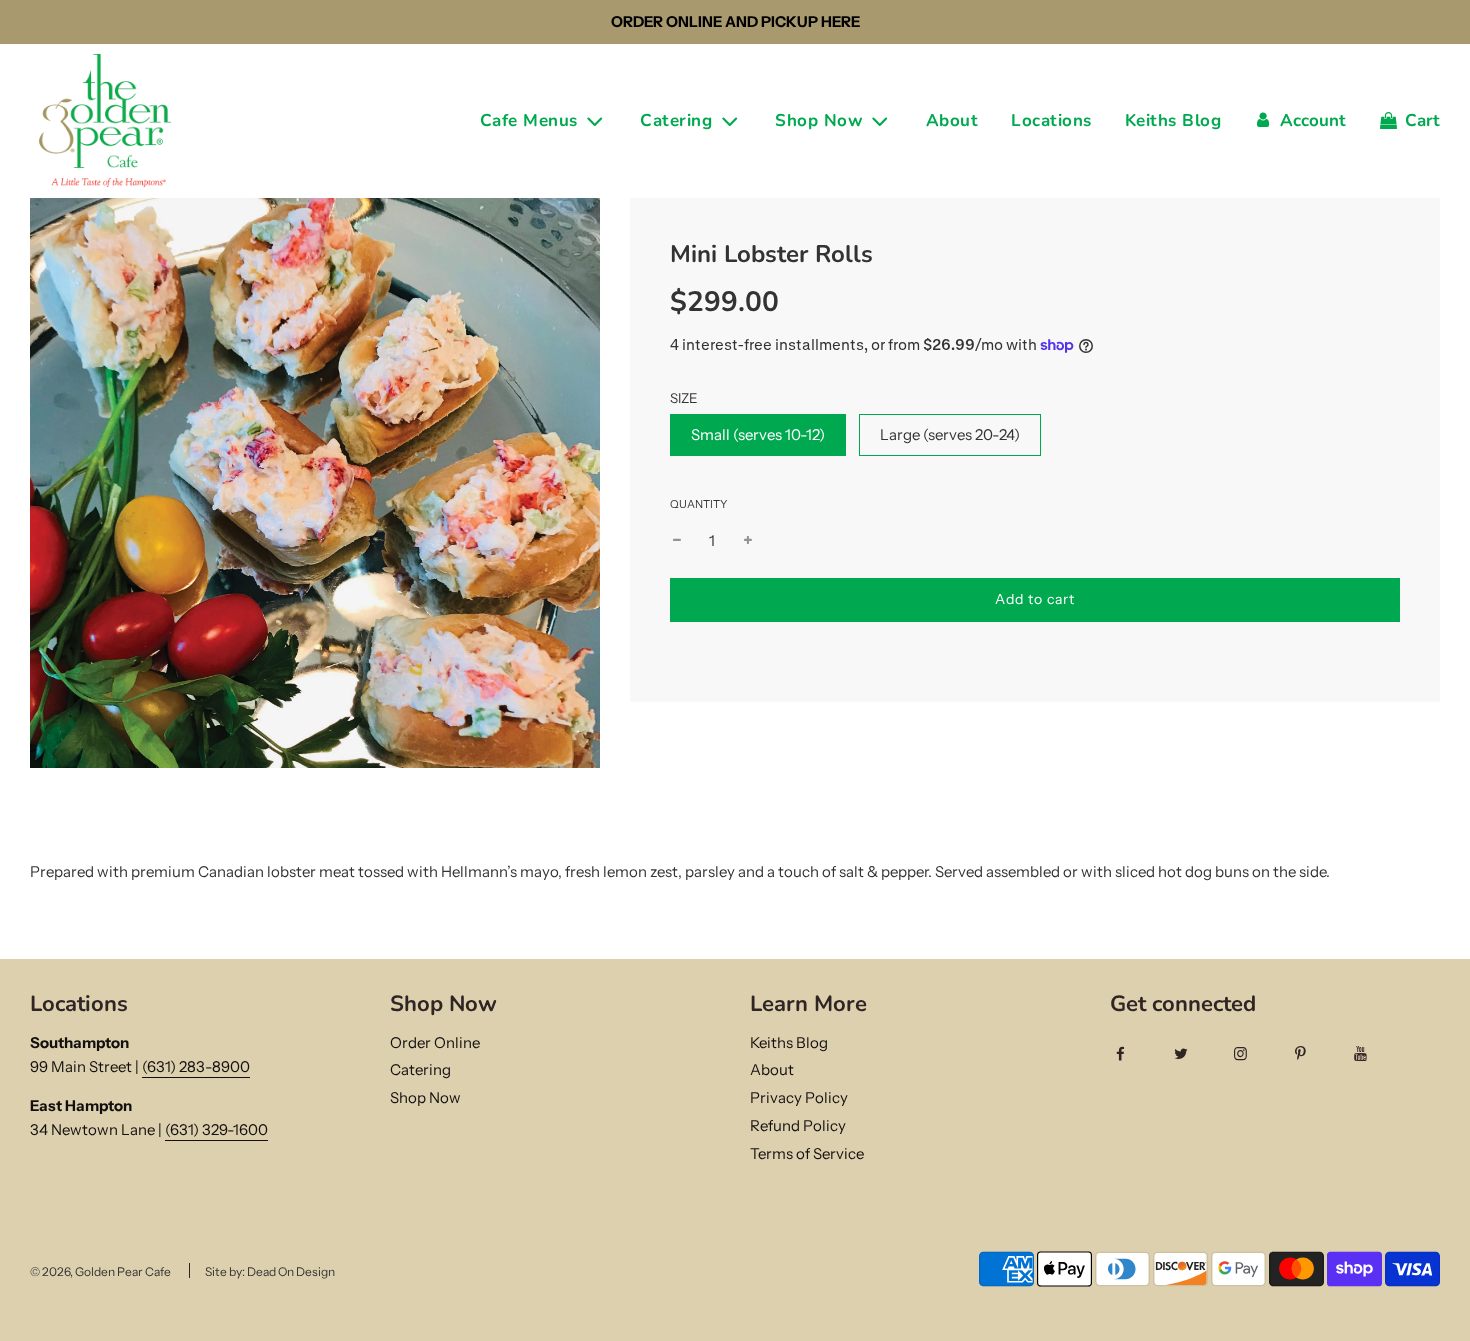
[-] (677, 541)
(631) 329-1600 (216, 1129)
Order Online (435, 1042)
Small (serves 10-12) (758, 434)
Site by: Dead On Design (270, 1271)
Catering (420, 1069)
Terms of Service (807, 1153)
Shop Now (425, 1097)
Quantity (698, 504)
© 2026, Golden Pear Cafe (100, 1271)
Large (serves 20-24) (950, 434)
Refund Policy (798, 1125)
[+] (748, 541)
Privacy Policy (799, 1097)
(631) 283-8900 (196, 1066)
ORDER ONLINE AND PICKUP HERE (735, 21)
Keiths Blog (1173, 120)
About (952, 120)
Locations (1051, 120)
